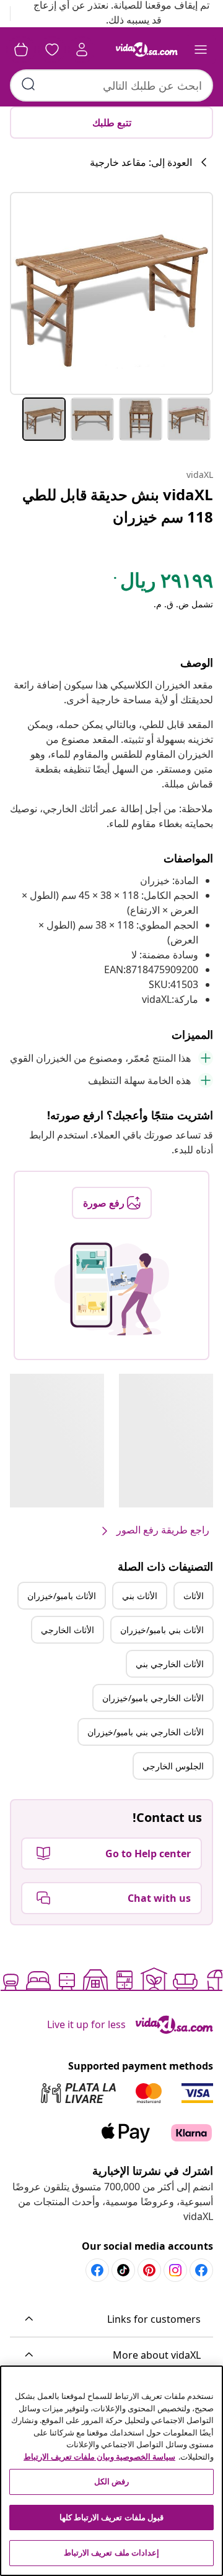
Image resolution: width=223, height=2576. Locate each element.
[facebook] (201, 2270)
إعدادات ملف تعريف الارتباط (111, 2552)
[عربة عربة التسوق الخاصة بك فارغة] (21, 50)
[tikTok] (123, 2270)
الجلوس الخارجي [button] (173, 1766)
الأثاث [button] (194, 1596)
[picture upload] (112, 1289)
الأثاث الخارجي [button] (68, 1630)
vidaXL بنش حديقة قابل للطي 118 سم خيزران (118, 505)
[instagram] (175, 2270)
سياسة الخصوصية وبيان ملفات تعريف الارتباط (99, 2457)
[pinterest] (149, 2270)
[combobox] (111, 85)
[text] (162, 583)
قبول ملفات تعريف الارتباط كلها (111, 2517)
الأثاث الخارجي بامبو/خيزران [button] (153, 1698)
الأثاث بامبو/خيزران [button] (62, 1596)
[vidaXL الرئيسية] (147, 50)
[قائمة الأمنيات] (52, 50)
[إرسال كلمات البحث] (28, 84)
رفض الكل (111, 2481)
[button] (111, 2320)
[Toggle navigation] (201, 50)
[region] (111, 2471)
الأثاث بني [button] (140, 1596)
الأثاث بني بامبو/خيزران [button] (162, 1630)
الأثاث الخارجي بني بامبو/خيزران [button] (146, 1732)
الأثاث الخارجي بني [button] (170, 1664)
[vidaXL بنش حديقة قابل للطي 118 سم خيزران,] (111, 293)
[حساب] (82, 50)
